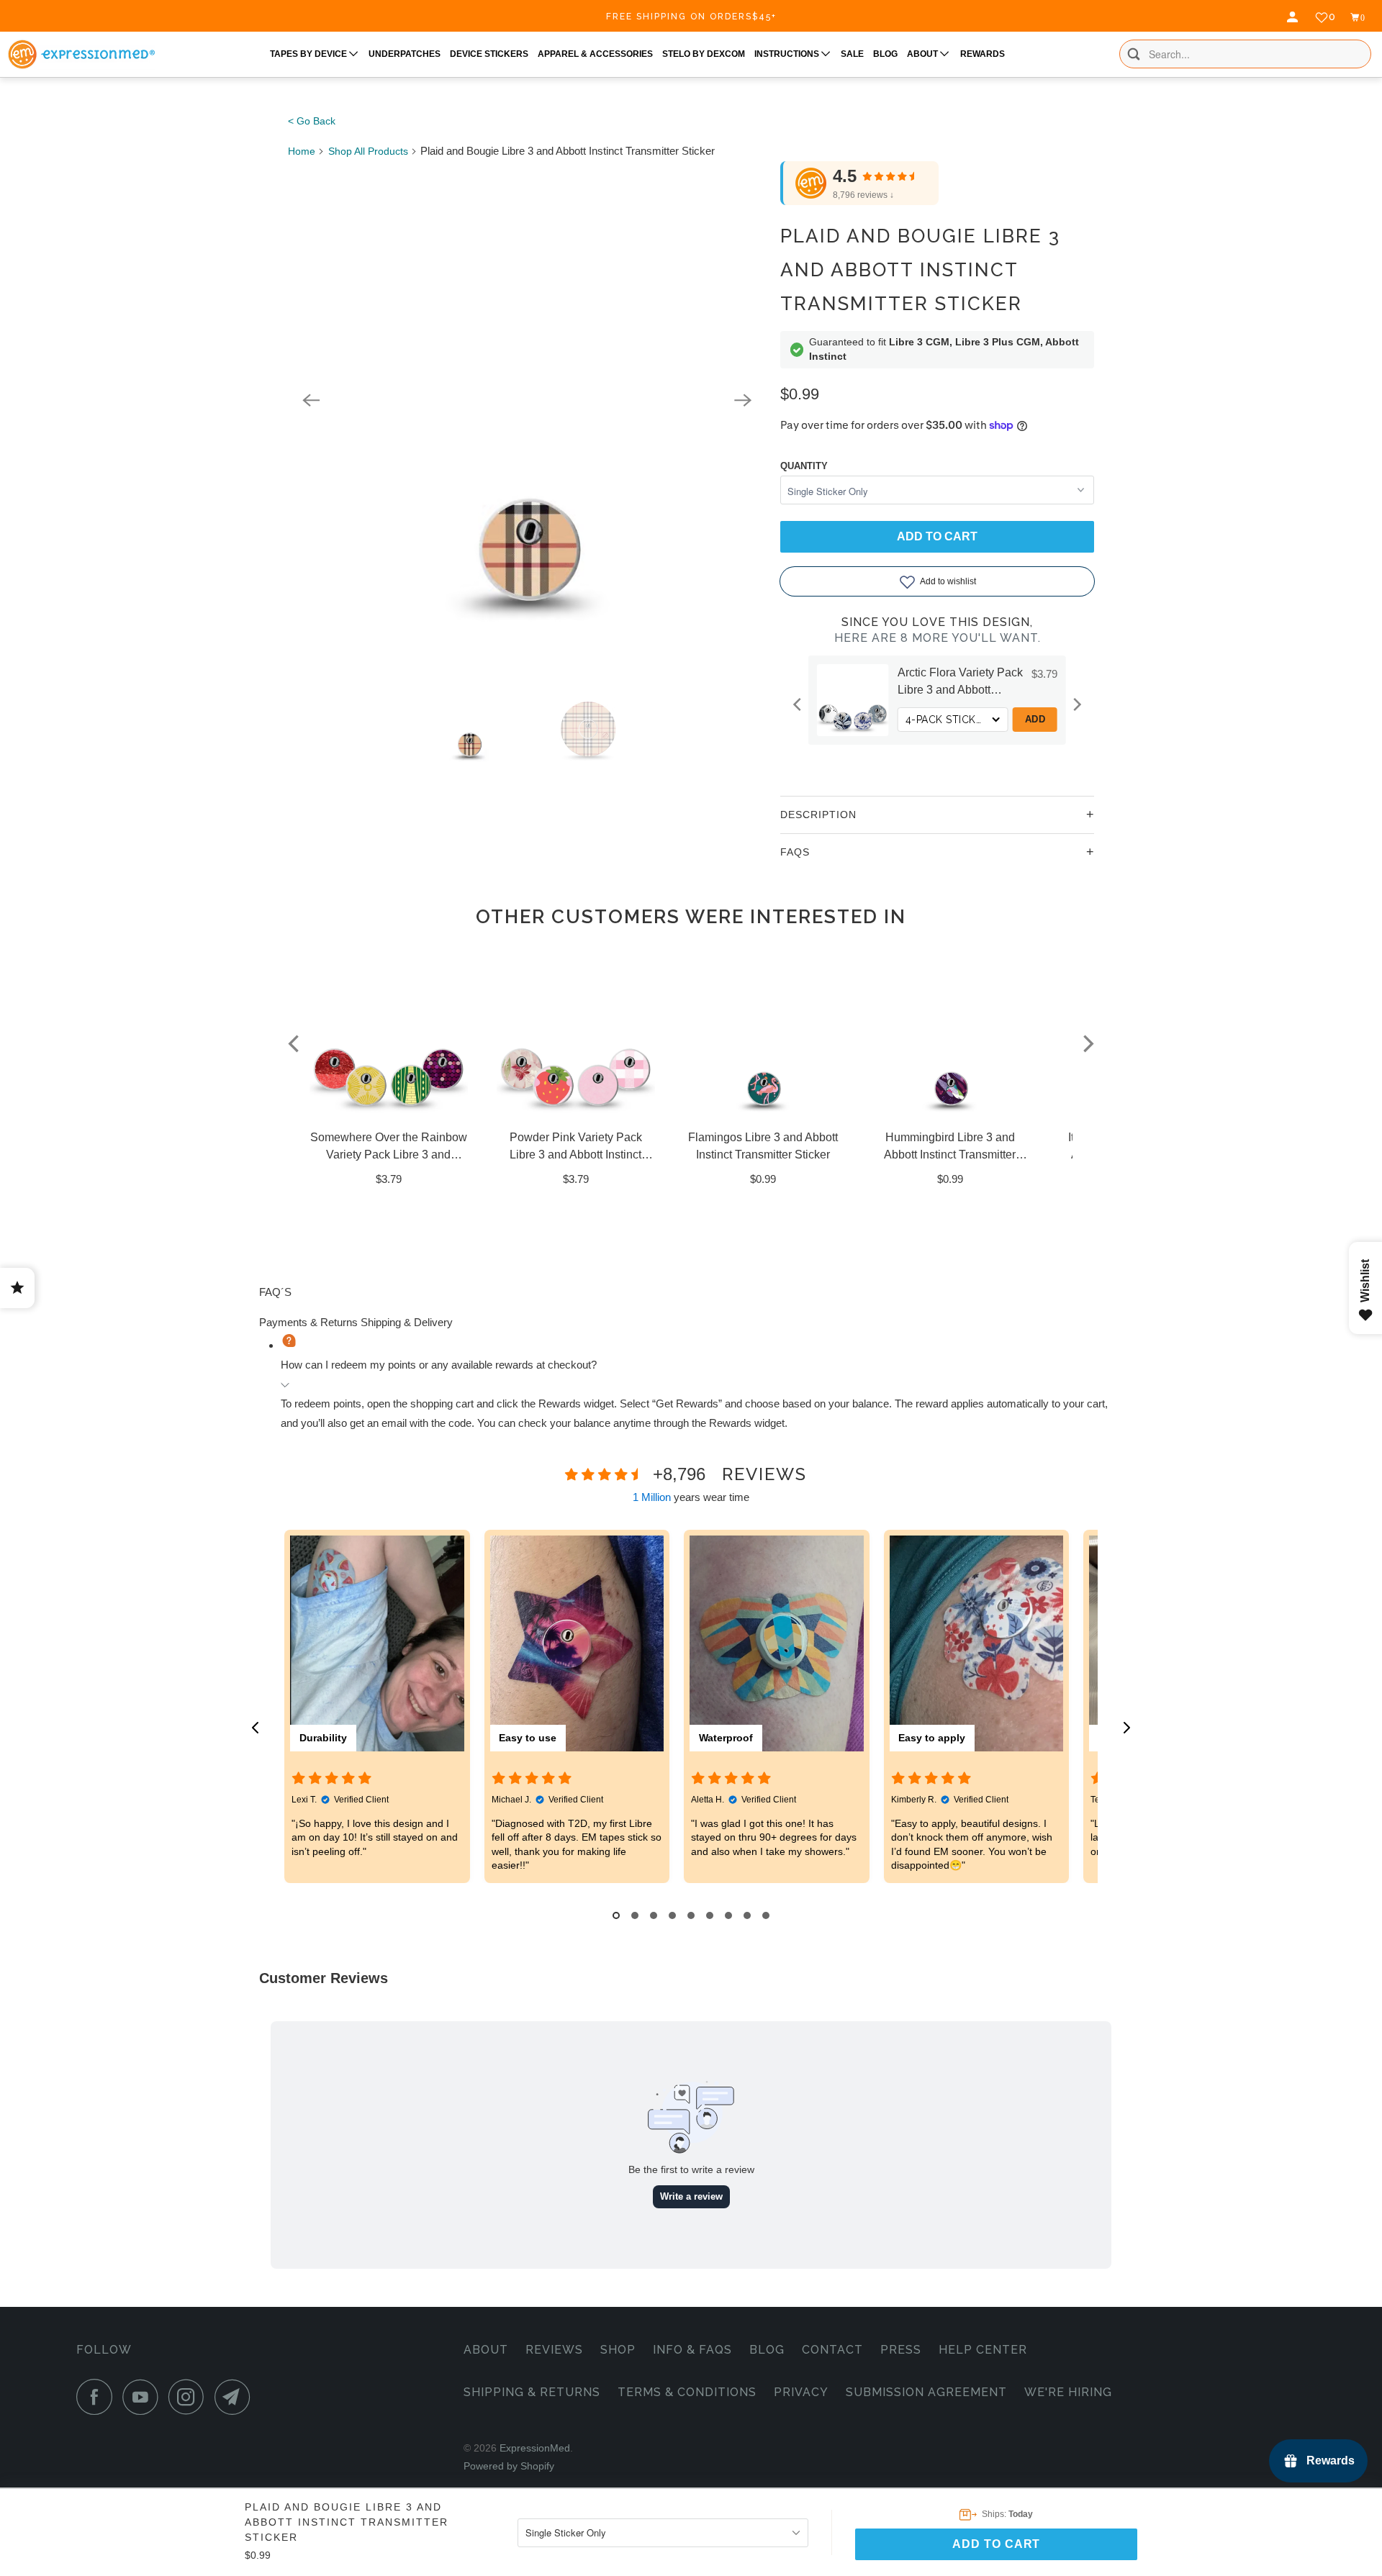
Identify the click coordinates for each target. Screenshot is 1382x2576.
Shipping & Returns (532, 2392)
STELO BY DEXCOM (704, 54)
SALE (852, 54)
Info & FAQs (692, 2350)
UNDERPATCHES (405, 54)
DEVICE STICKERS (489, 54)
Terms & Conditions (687, 2392)
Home (302, 151)
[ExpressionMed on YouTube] (144, 2397)
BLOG (885, 54)
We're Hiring (1068, 2392)
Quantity (804, 466)
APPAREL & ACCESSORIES (595, 54)
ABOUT (923, 54)
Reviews (554, 2350)
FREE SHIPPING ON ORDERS (691, 17)
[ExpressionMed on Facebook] (98, 2397)
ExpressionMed (535, 2448)
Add (1035, 719)
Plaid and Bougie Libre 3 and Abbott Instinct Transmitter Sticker (920, 270)
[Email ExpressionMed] (236, 2397)
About (486, 2350)
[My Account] (1294, 17)
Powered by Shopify (509, 2466)
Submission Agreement (926, 2392)
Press (901, 2350)
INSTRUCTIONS (788, 54)
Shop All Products (368, 151)
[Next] (743, 400)
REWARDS (983, 54)
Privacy (801, 2392)
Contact (832, 2350)
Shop (618, 2350)
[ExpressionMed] (81, 54)
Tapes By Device (310, 54)
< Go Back (312, 121)
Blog (767, 2350)
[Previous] (311, 400)
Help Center (983, 2350)
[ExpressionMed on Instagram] (190, 2397)
